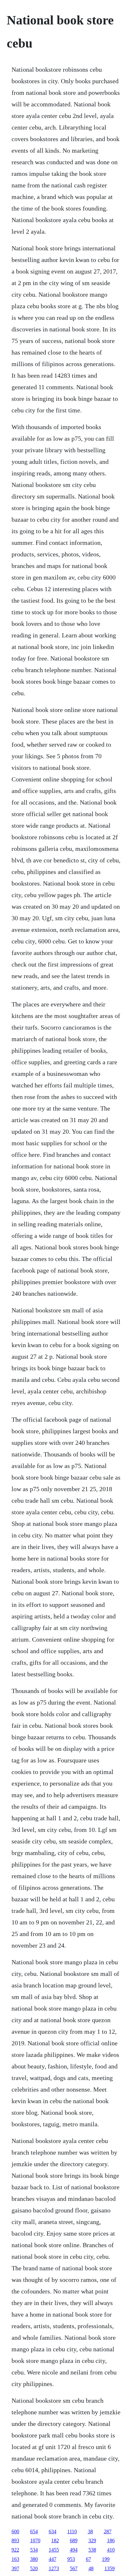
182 (55, 2540)
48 (91, 2568)
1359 (110, 2568)
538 (92, 2550)
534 (34, 2550)
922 (15, 2550)
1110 (72, 2531)
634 (53, 2531)
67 (88, 2559)
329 (92, 2540)
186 (111, 2540)
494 (74, 2550)
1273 (54, 2568)
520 (34, 2568)
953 (71, 2559)
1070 (35, 2540)
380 (34, 2559)
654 (34, 2531)
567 (74, 2568)
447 (53, 2559)
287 (108, 2531)
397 (15, 2568)
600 (15, 2531)
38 (90, 2531)
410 (111, 2550)
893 (15, 2540)
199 (106, 2559)
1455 (54, 2550)
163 (15, 2559)
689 (74, 2540)
